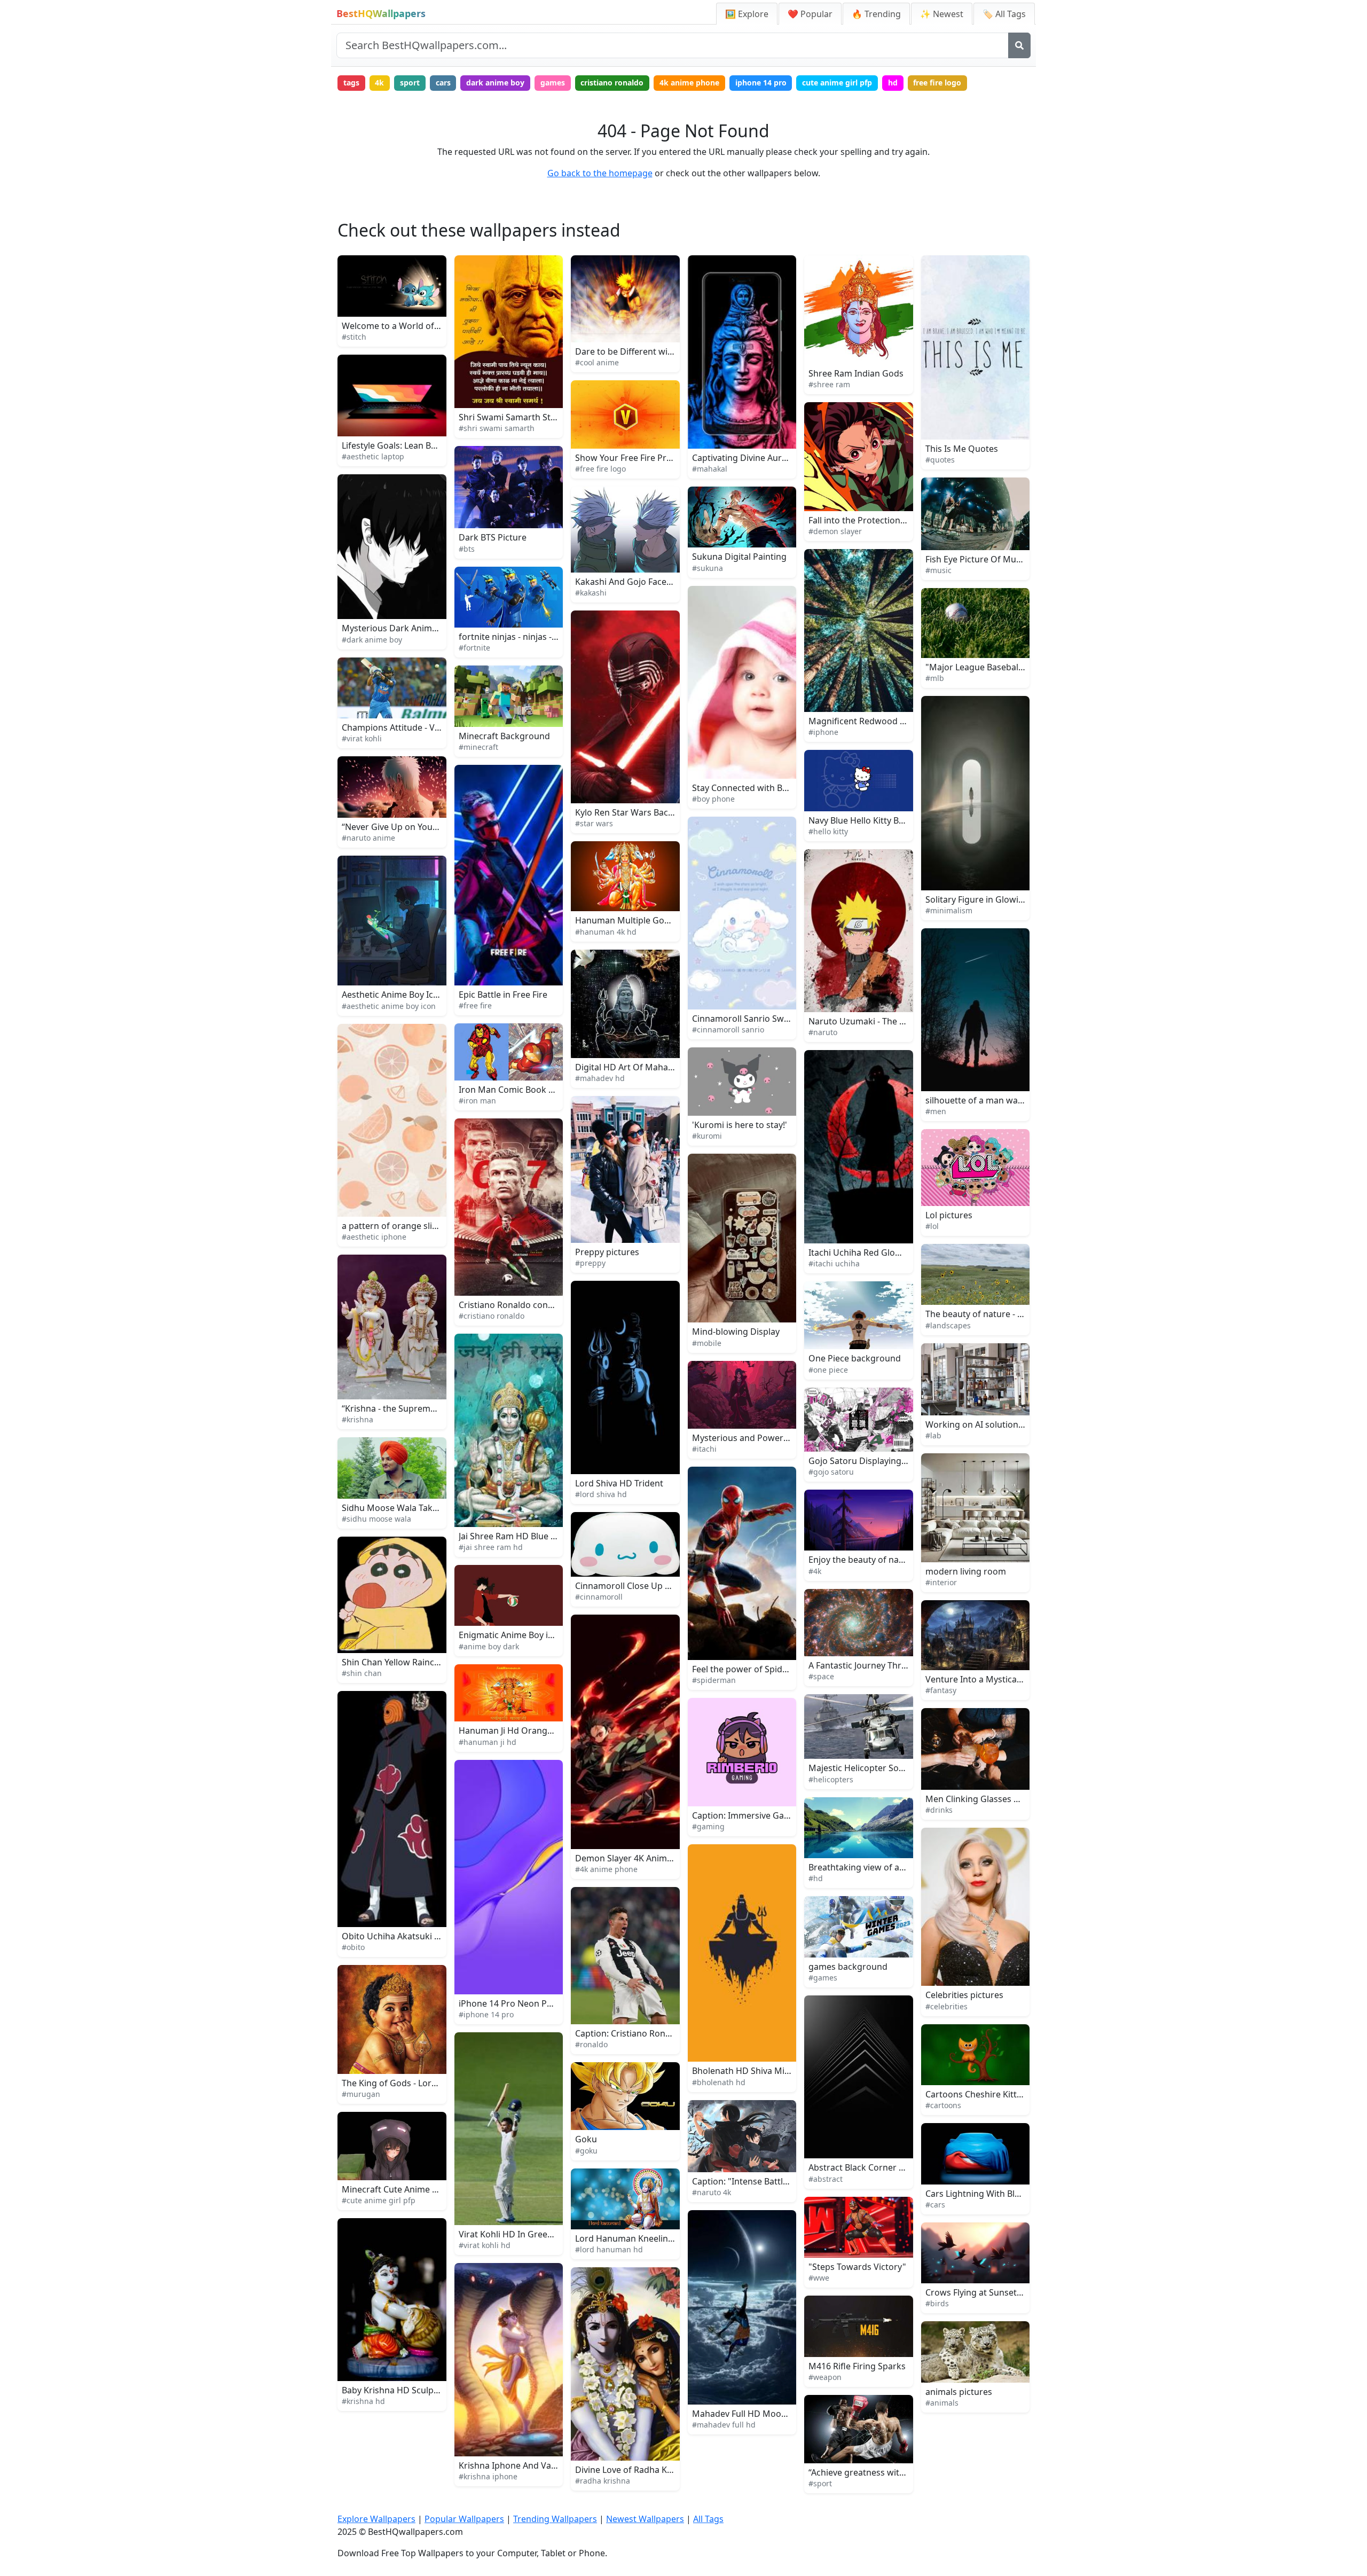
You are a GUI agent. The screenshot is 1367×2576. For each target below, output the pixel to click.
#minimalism (949, 910)
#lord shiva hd (601, 1494)
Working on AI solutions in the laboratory (1009, 1424)
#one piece (828, 1370)
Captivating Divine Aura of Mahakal (763, 458)
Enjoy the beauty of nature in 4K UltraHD (891, 1560)
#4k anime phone (606, 1869)
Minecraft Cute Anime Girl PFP (403, 2189)
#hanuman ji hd (488, 1742)
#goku (586, 2151)
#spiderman (714, 1680)
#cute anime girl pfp (379, 2200)
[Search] (1019, 45)
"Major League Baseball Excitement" (998, 667)
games (553, 83)
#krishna (358, 1419)
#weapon (825, 2377)
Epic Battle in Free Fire (503, 995)
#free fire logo (600, 469)
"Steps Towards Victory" (857, 2267)
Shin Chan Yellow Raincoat (395, 1662)
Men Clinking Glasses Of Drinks (989, 1799)
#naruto (823, 1032)
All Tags (708, 2519)
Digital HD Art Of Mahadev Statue (643, 1067)
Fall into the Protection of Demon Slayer (889, 520)
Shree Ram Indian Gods (856, 373)
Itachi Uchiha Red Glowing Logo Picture (888, 1252)
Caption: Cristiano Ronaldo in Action (648, 2033)
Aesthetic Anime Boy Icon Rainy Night (417, 995)
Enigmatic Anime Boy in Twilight (523, 1635)
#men (936, 1111)
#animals (942, 2403)
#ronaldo (591, 2044)
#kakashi (591, 593)
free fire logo (937, 83)
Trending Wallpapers (555, 2519)
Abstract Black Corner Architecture (879, 2167)
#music (938, 570)
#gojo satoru (831, 1472)
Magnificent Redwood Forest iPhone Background (908, 721)
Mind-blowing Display (736, 1332)
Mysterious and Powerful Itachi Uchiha (771, 1438)
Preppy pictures (607, 1252)
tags (351, 83)
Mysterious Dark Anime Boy (398, 628)
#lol (932, 1226)
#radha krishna (603, 2481)
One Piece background (855, 1358)
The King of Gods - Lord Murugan (409, 2083)
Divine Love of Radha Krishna (634, 2470)
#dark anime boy (372, 640)
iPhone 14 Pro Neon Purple (513, 2003)
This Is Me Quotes (962, 449)
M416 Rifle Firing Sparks (857, 2366)
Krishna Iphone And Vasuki (513, 2465)
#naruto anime (368, 838)
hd (893, 83)
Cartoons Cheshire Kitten (976, 2094)
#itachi (704, 1449)
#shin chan (362, 1673)
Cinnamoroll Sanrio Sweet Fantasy (761, 1019)
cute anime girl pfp (837, 83)
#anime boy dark (489, 1646)
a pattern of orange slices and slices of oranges (438, 1226)
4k (379, 83)
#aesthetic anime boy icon (389, 1006)
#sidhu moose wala (376, 1519)
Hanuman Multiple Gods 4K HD (638, 920)
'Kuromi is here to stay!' (740, 1125)
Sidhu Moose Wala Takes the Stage (412, 1508)
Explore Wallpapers (376, 2519)
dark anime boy (495, 83)
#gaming (708, 1826)
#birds (937, 2303)
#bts (467, 549)
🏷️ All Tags (1004, 14)
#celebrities (946, 2006)
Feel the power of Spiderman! (752, 1669)
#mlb (935, 678)
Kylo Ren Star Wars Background (639, 812)
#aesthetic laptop (373, 456)
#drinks (939, 1810)
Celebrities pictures (964, 1995)
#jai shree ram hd (491, 1547)
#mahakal (710, 469)
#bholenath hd (719, 2082)
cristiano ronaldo (612, 83)
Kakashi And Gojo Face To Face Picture (652, 582)
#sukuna (708, 568)
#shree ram (829, 384)
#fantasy (941, 1690)
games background (848, 1967)
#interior (941, 1582)
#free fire (475, 1005)
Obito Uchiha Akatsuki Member (405, 1936)
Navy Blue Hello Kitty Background (876, 820)
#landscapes (948, 1325)
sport (410, 83)
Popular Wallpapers (464, 2519)
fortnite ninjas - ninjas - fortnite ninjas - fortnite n (557, 637)
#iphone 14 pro (486, 2014)
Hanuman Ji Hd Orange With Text (525, 1731)
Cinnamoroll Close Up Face (629, 1586)
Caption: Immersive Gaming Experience (772, 1815)
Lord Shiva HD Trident (619, 1483)
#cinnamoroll (599, 1597)
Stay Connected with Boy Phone (756, 788)
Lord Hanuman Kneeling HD (632, 2238)
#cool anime (597, 362)
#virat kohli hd (485, 2245)
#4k (815, 1571)
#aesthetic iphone (374, 1237)
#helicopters (831, 1779)
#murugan (361, 2094)
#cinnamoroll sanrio (728, 1029)
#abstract (826, 2179)
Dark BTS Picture (493, 537)
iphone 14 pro (761, 83)
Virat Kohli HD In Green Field (516, 2234)
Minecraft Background (504, 736)
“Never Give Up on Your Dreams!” (409, 827)
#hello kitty (828, 831)
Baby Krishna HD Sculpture (396, 2390)
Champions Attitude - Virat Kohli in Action (425, 727)
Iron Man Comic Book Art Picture (525, 1090)
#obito (353, 1947)
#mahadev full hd (724, 2425)
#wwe (819, 2278)
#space (821, 1676)
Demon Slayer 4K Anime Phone (638, 1858)
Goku (586, 2139)
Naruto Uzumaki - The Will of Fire (875, 1021)
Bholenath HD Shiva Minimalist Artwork (772, 2071)
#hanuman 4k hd (606, 932)
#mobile (707, 1343)
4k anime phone (689, 83)
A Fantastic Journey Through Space (879, 1665)
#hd (816, 1878)
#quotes (940, 460)
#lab (933, 1435)
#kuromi (707, 1136)
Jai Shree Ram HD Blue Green (517, 1536)
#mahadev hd (600, 1078)
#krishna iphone (488, 2476)
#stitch (354, 337)
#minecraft (478, 747)
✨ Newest (942, 14)
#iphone (823, 732)
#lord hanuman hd (609, 2249)
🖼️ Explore (747, 14)
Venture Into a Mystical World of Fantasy (1007, 1679)
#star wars (594, 823)
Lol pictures (949, 1215)
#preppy (590, 1263)
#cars (935, 2205)
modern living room (966, 1571)
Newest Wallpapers (645, 2519)
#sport (820, 2483)
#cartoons (943, 2105)
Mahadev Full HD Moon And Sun (757, 2414)
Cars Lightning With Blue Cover (988, 2194)
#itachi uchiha (834, 1263)
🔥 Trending (876, 14)
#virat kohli (362, 738)
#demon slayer (835, 531)
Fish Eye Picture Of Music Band (988, 559)
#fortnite (474, 648)
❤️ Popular (810, 14)
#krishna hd (363, 2401)
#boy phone (713, 799)
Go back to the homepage (600, 173)
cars (443, 83)
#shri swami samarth (497, 428)
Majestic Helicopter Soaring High (875, 1768)
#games (823, 1978)
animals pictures (959, 2392)
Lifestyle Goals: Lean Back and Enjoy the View (433, 445)
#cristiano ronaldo (492, 1316)
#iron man (477, 1101)
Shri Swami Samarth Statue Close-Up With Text (553, 417)
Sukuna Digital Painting (739, 557)
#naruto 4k (712, 2192)
